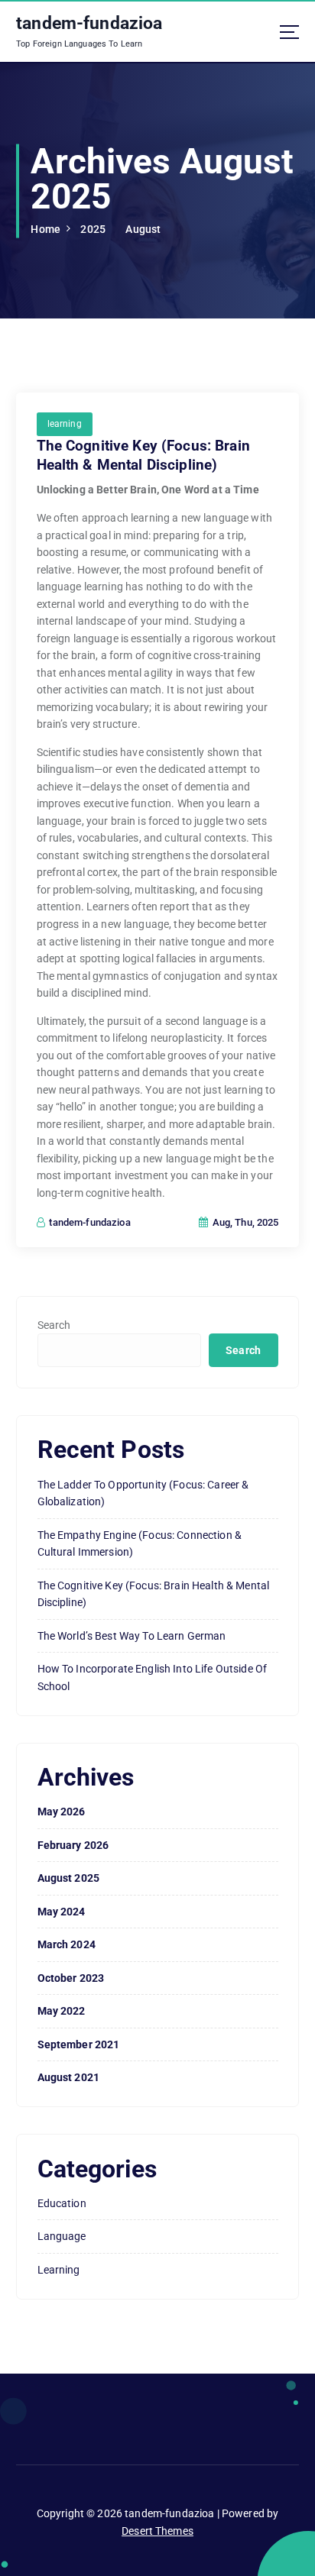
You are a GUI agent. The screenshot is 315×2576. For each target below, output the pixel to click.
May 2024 (62, 1912)
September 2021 (79, 2044)
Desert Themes (157, 2531)
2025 (93, 229)
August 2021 (69, 2077)
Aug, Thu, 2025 (244, 1222)
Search (54, 1325)
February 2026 (73, 1845)
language (62, 2236)
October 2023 (71, 1978)
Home (45, 229)
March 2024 (67, 1944)
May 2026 (62, 1812)
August (143, 229)
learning (65, 424)
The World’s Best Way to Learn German (132, 1636)
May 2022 (62, 2011)
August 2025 (69, 1878)
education (62, 2203)
